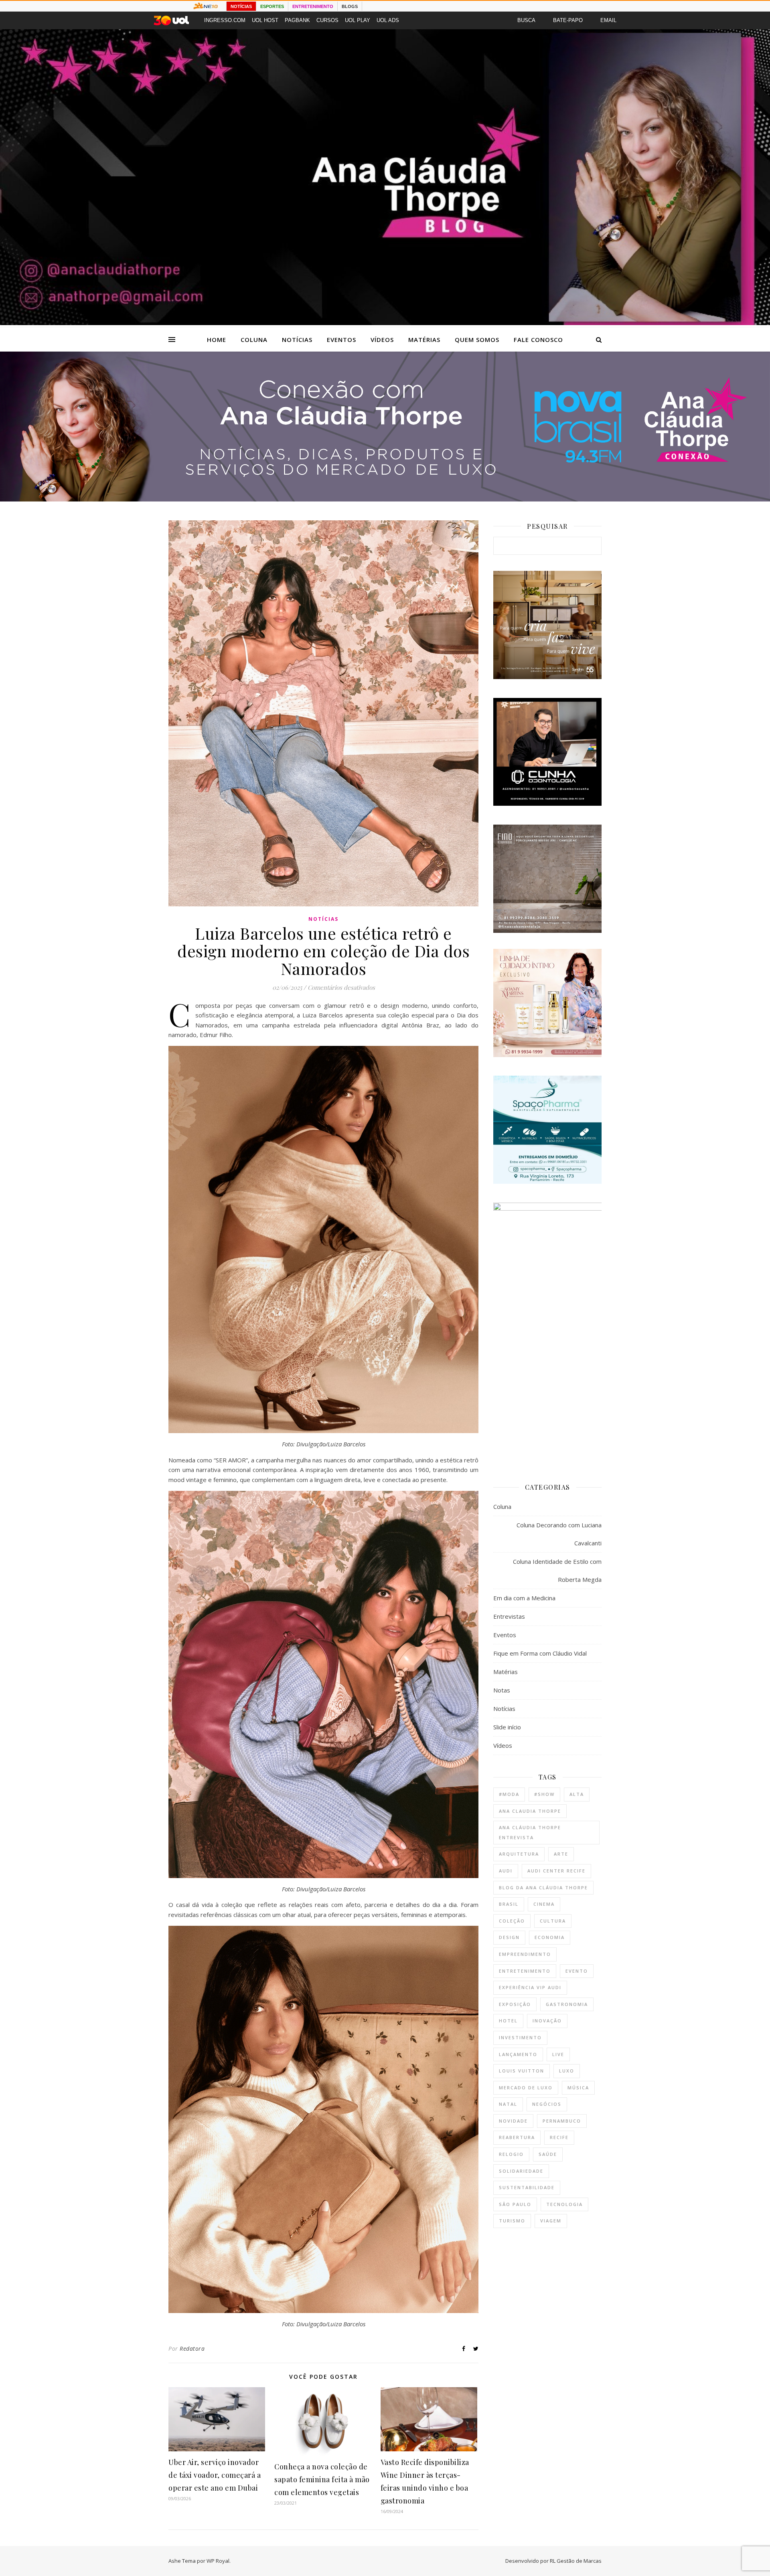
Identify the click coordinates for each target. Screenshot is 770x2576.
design (509, 1937)
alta (577, 1794)
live (558, 2054)
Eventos (341, 340)
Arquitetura (519, 1854)
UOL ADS (388, 20)
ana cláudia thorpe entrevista (530, 1832)
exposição (515, 2004)
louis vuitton (522, 2071)
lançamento (518, 2054)
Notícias (297, 340)
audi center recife (556, 1871)
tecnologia (564, 2204)
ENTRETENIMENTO (313, 6)
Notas (502, 1690)
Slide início (507, 1727)
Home (217, 340)
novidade (513, 2121)
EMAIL (608, 20)
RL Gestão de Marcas (576, 2561)
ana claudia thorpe (530, 1811)
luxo (567, 2071)
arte (561, 1854)
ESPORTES (272, 6)
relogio (511, 2154)
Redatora (192, 2349)
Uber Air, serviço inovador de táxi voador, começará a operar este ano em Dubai (215, 2475)
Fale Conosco (538, 340)
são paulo (515, 2204)
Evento (577, 1971)
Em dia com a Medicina (524, 1598)
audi (506, 1871)
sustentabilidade (527, 2187)
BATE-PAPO (568, 20)
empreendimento (525, 1954)
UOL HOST (265, 20)
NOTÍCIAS (241, 6)
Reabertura (517, 2137)
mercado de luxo (526, 2088)
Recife (559, 2137)
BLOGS (350, 6)
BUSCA (526, 20)
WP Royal (218, 2561)
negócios (547, 2104)
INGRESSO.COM (225, 20)
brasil (509, 1904)
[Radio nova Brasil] (385, 499)
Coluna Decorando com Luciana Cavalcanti (559, 1534)
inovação (547, 2021)
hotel (508, 2021)
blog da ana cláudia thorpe (543, 1888)
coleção (512, 1921)
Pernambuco (562, 2121)
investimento (520, 2037)
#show (544, 1794)
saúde (548, 2154)
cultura (553, 1921)
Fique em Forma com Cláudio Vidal (540, 1653)
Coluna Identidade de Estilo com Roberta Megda (557, 1570)
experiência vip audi (530, 1987)
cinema (544, 1904)
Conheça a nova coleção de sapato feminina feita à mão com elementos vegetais (322, 2479)
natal (508, 2104)
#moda (509, 1794)
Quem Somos (477, 340)
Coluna (254, 340)
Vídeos (382, 340)
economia (550, 1937)
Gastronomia (567, 2004)
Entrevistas (509, 1616)
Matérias (424, 340)
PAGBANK (297, 20)
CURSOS (327, 20)
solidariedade (521, 2171)
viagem (551, 2221)
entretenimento (525, 1971)
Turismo (512, 2221)
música (578, 2088)
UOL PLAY (358, 20)
